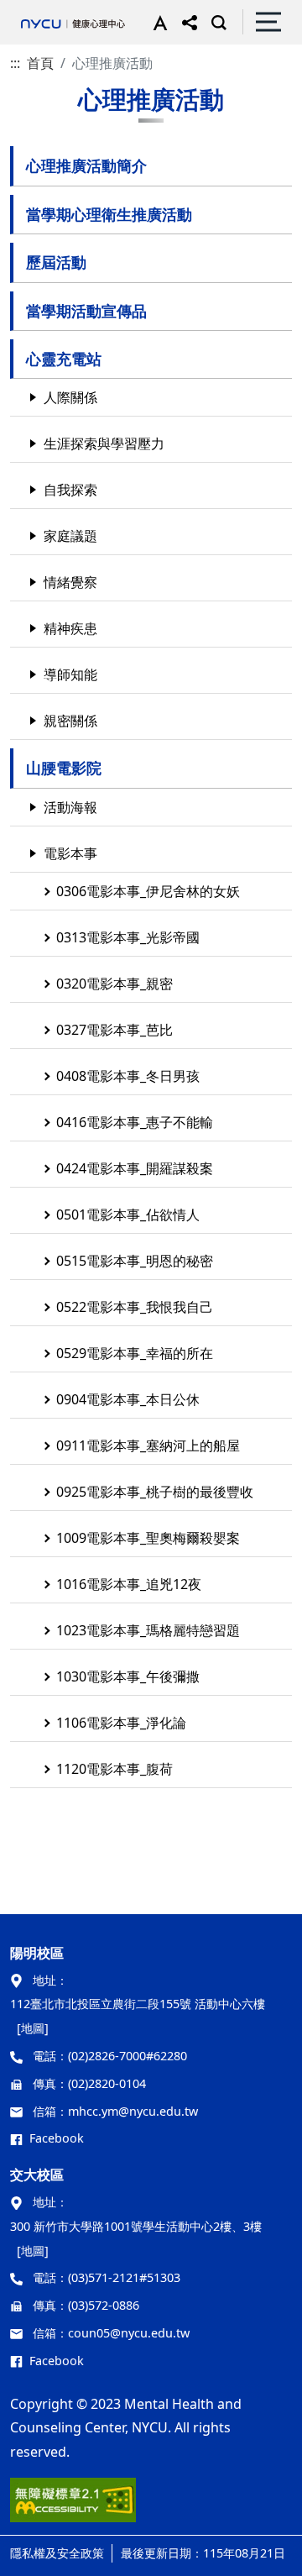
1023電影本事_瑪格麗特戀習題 (148, 1630)
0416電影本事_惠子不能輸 (135, 1122)
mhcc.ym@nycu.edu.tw (133, 2111)
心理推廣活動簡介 (86, 165)
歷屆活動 (56, 262)
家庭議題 (70, 536)
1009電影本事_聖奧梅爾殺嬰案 (148, 1538)
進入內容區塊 (40, 10)
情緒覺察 (70, 582)
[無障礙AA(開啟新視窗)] (73, 2506)
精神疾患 (70, 628)
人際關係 (70, 397)
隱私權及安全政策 (57, 2553)
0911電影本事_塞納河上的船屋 (148, 1445)
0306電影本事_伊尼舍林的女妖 (148, 891)
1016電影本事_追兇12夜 (129, 1584)
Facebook (57, 2138)
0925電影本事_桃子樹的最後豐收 (155, 1492)
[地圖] (33, 2028)
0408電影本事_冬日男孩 (128, 1076)
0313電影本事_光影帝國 (128, 937)
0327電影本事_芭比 (115, 1030)
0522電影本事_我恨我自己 (135, 1307)
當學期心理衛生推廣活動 (109, 214)
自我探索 (70, 490)
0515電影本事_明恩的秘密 (135, 1261)
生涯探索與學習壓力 (104, 443)
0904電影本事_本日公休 (128, 1399)
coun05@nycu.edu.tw (129, 2333)
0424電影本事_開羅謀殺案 (135, 1168)
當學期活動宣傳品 (86, 311)
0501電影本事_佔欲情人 (128, 1215)
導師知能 (70, 674)
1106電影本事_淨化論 (121, 1723)
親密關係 (70, 721)
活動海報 (70, 807)
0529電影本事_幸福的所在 (135, 1353)
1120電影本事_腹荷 (115, 1769)
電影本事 (70, 853)
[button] (156, 22)
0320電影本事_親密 (115, 984)
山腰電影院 (64, 768)
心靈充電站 (64, 359)
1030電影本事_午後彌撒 (128, 1676)
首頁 (40, 63)
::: (15, 63)
